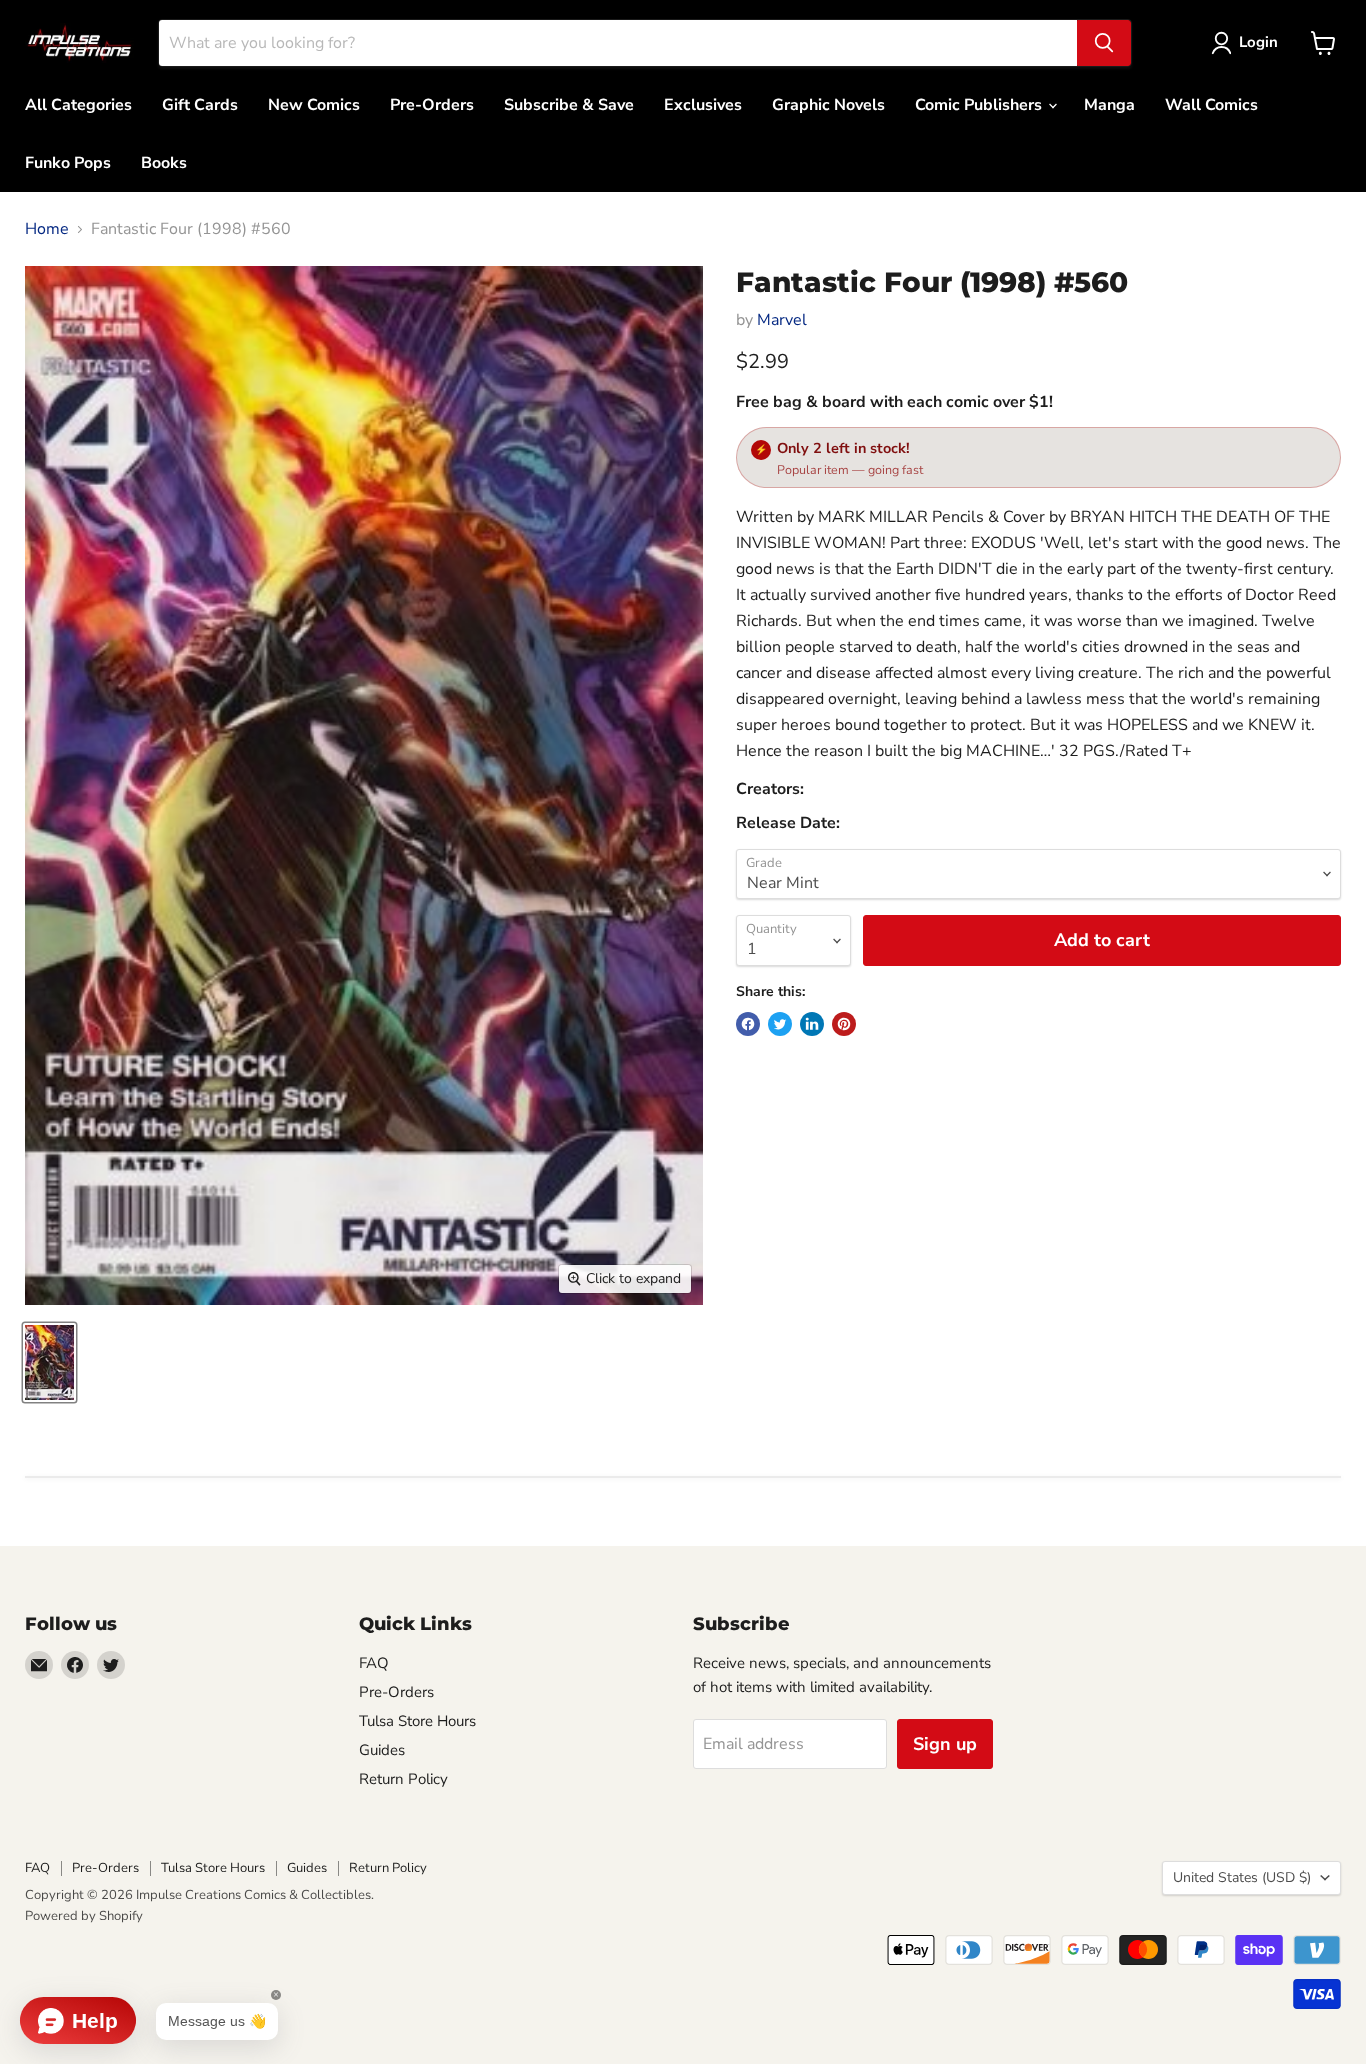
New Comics (314, 105)
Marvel (782, 320)
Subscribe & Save (569, 105)
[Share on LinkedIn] (812, 1024)
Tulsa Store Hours (417, 1721)
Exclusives (703, 105)
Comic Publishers (980, 105)
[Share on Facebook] (748, 1024)
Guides (382, 1750)
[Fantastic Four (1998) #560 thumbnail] (49, 1362)
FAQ (374, 1663)
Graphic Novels (828, 105)
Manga (1109, 105)
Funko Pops (68, 163)
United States (1242, 1877)
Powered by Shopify (84, 1916)
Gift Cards (200, 105)
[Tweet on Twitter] (780, 1024)
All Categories (78, 105)
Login (1258, 42)
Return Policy (403, 1779)
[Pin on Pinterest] (844, 1024)
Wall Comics (1211, 105)
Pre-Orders (432, 105)
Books (164, 163)
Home (47, 229)
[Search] (1104, 43)
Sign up (945, 1744)
